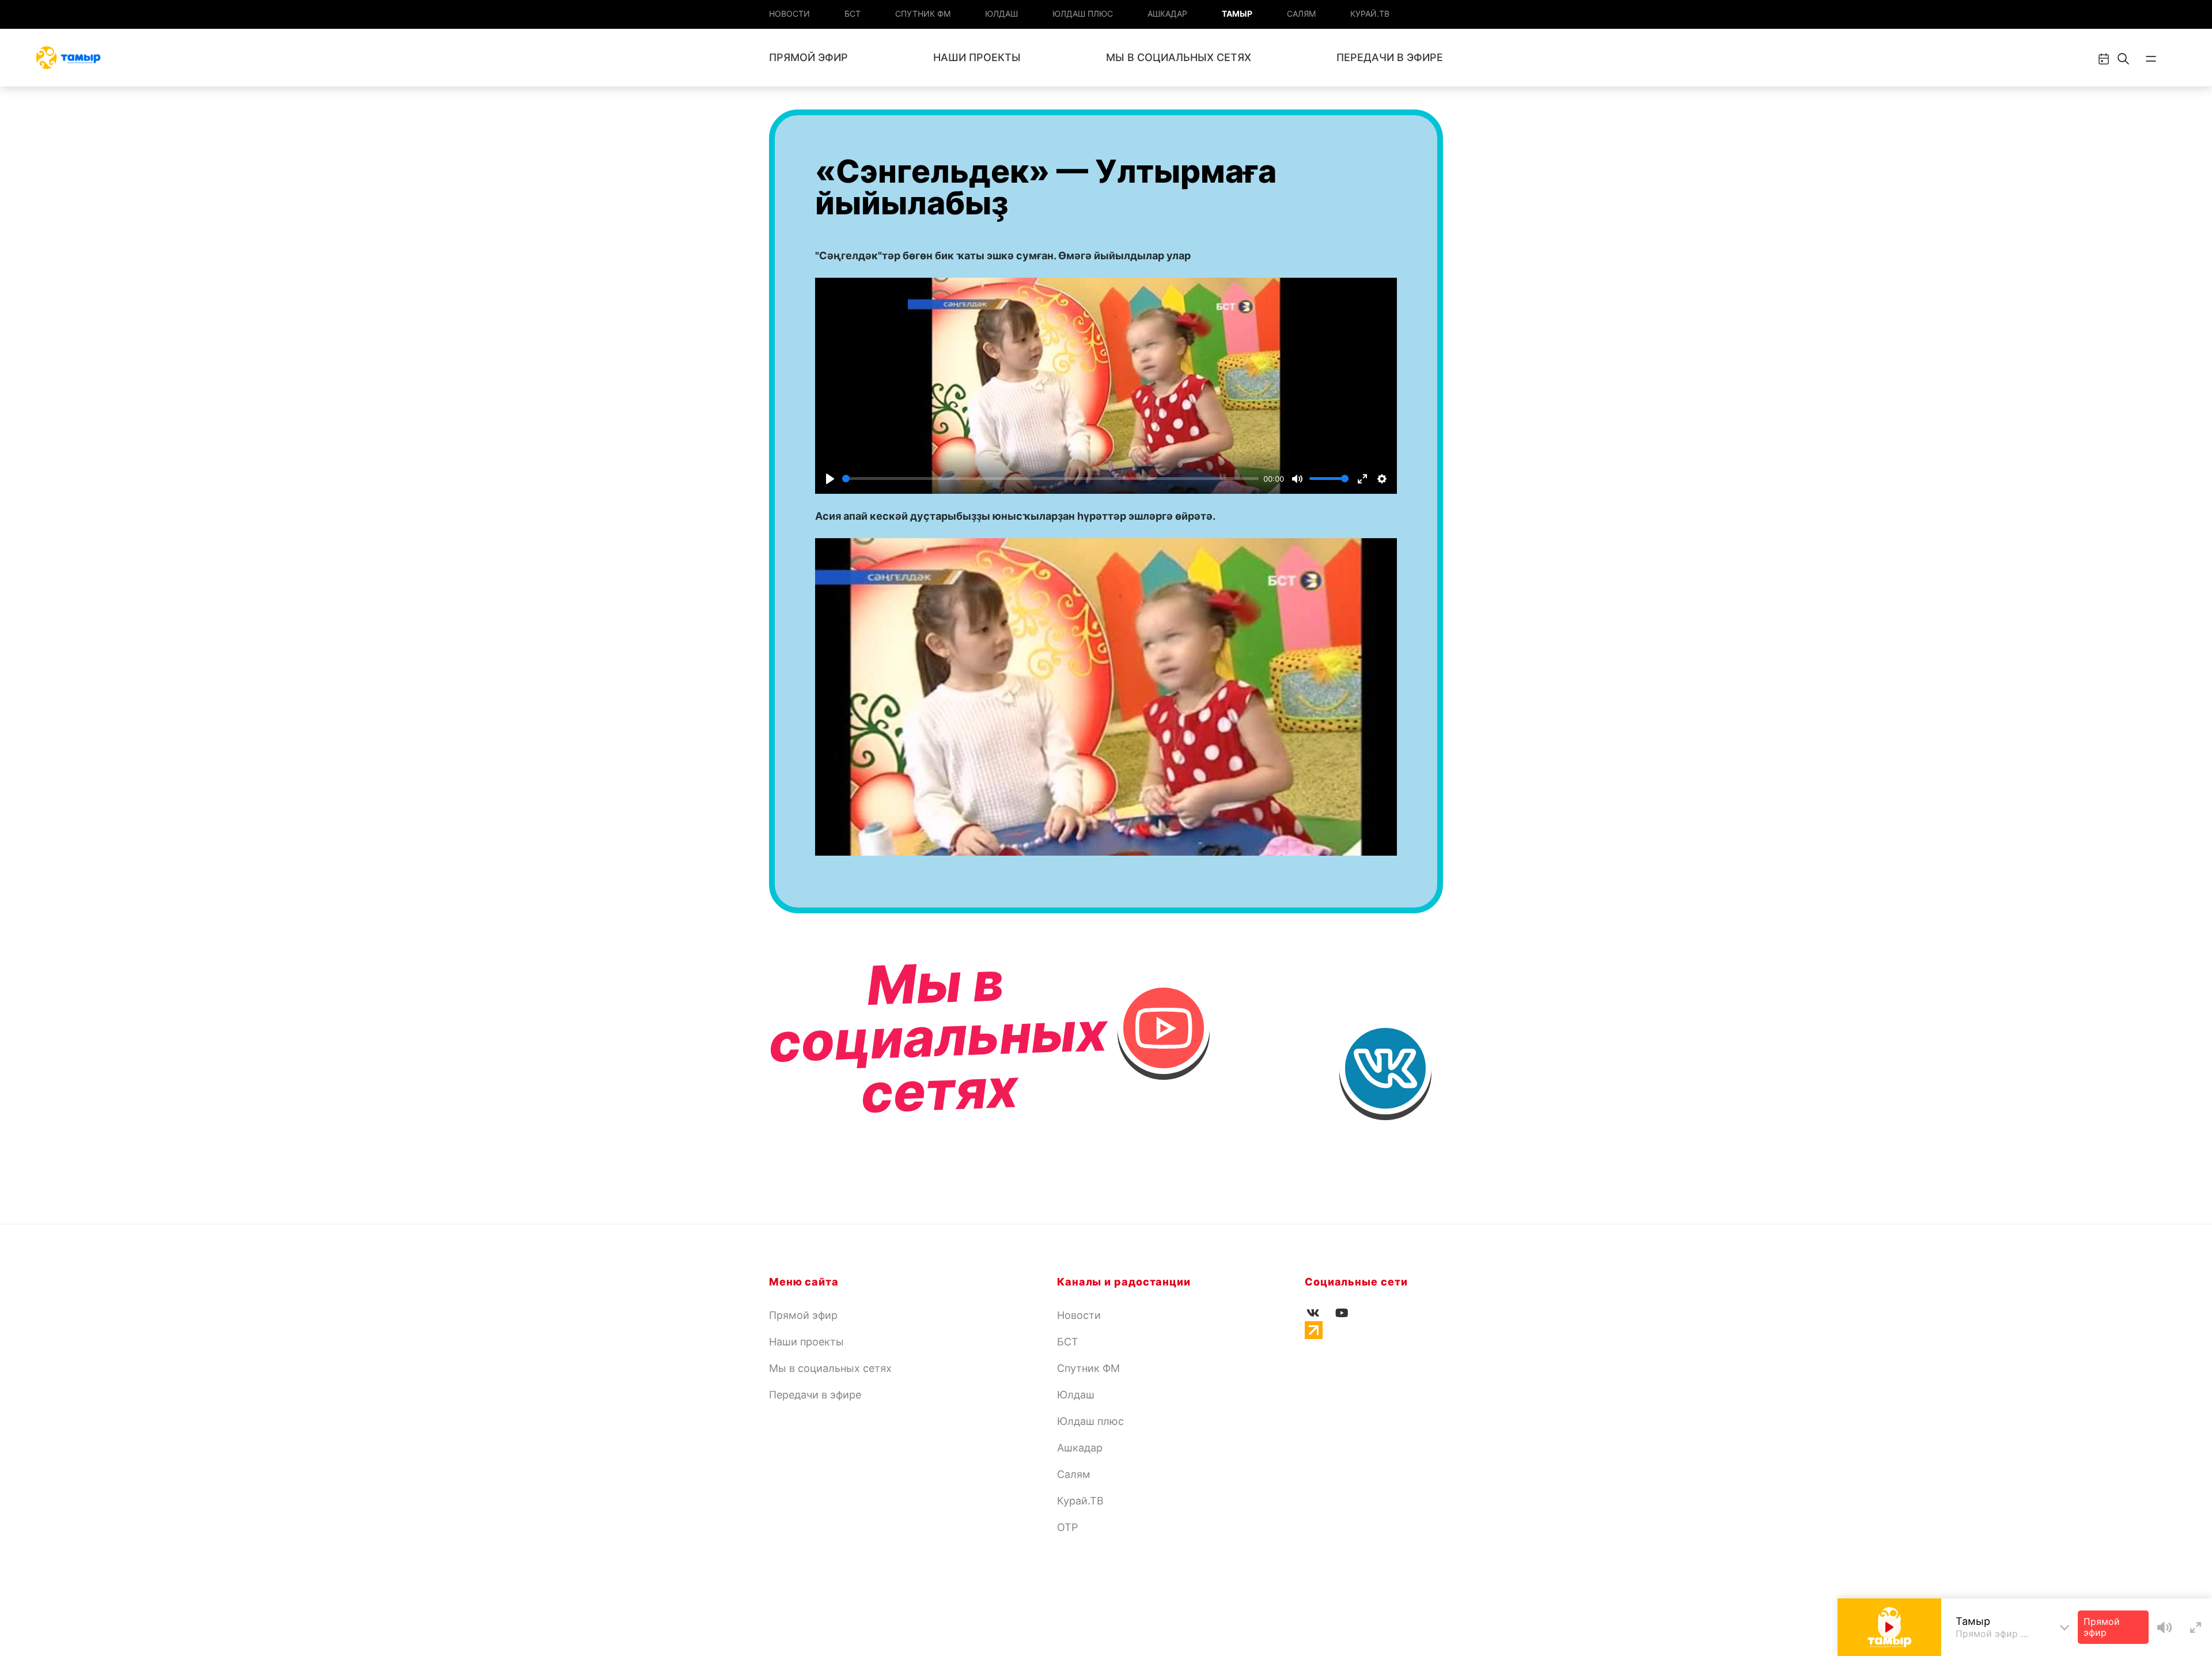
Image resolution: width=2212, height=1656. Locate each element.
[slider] (1050, 479)
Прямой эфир (808, 57)
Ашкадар (1167, 14)
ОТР (1067, 1527)
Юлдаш (1001, 14)
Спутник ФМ (923, 14)
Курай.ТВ (1370, 14)
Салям (1301, 14)
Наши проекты (977, 57)
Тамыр (1237, 14)
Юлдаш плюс (1083, 14)
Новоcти (789, 14)
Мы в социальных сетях (1179, 57)
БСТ (853, 14)
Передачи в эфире (1390, 57)
